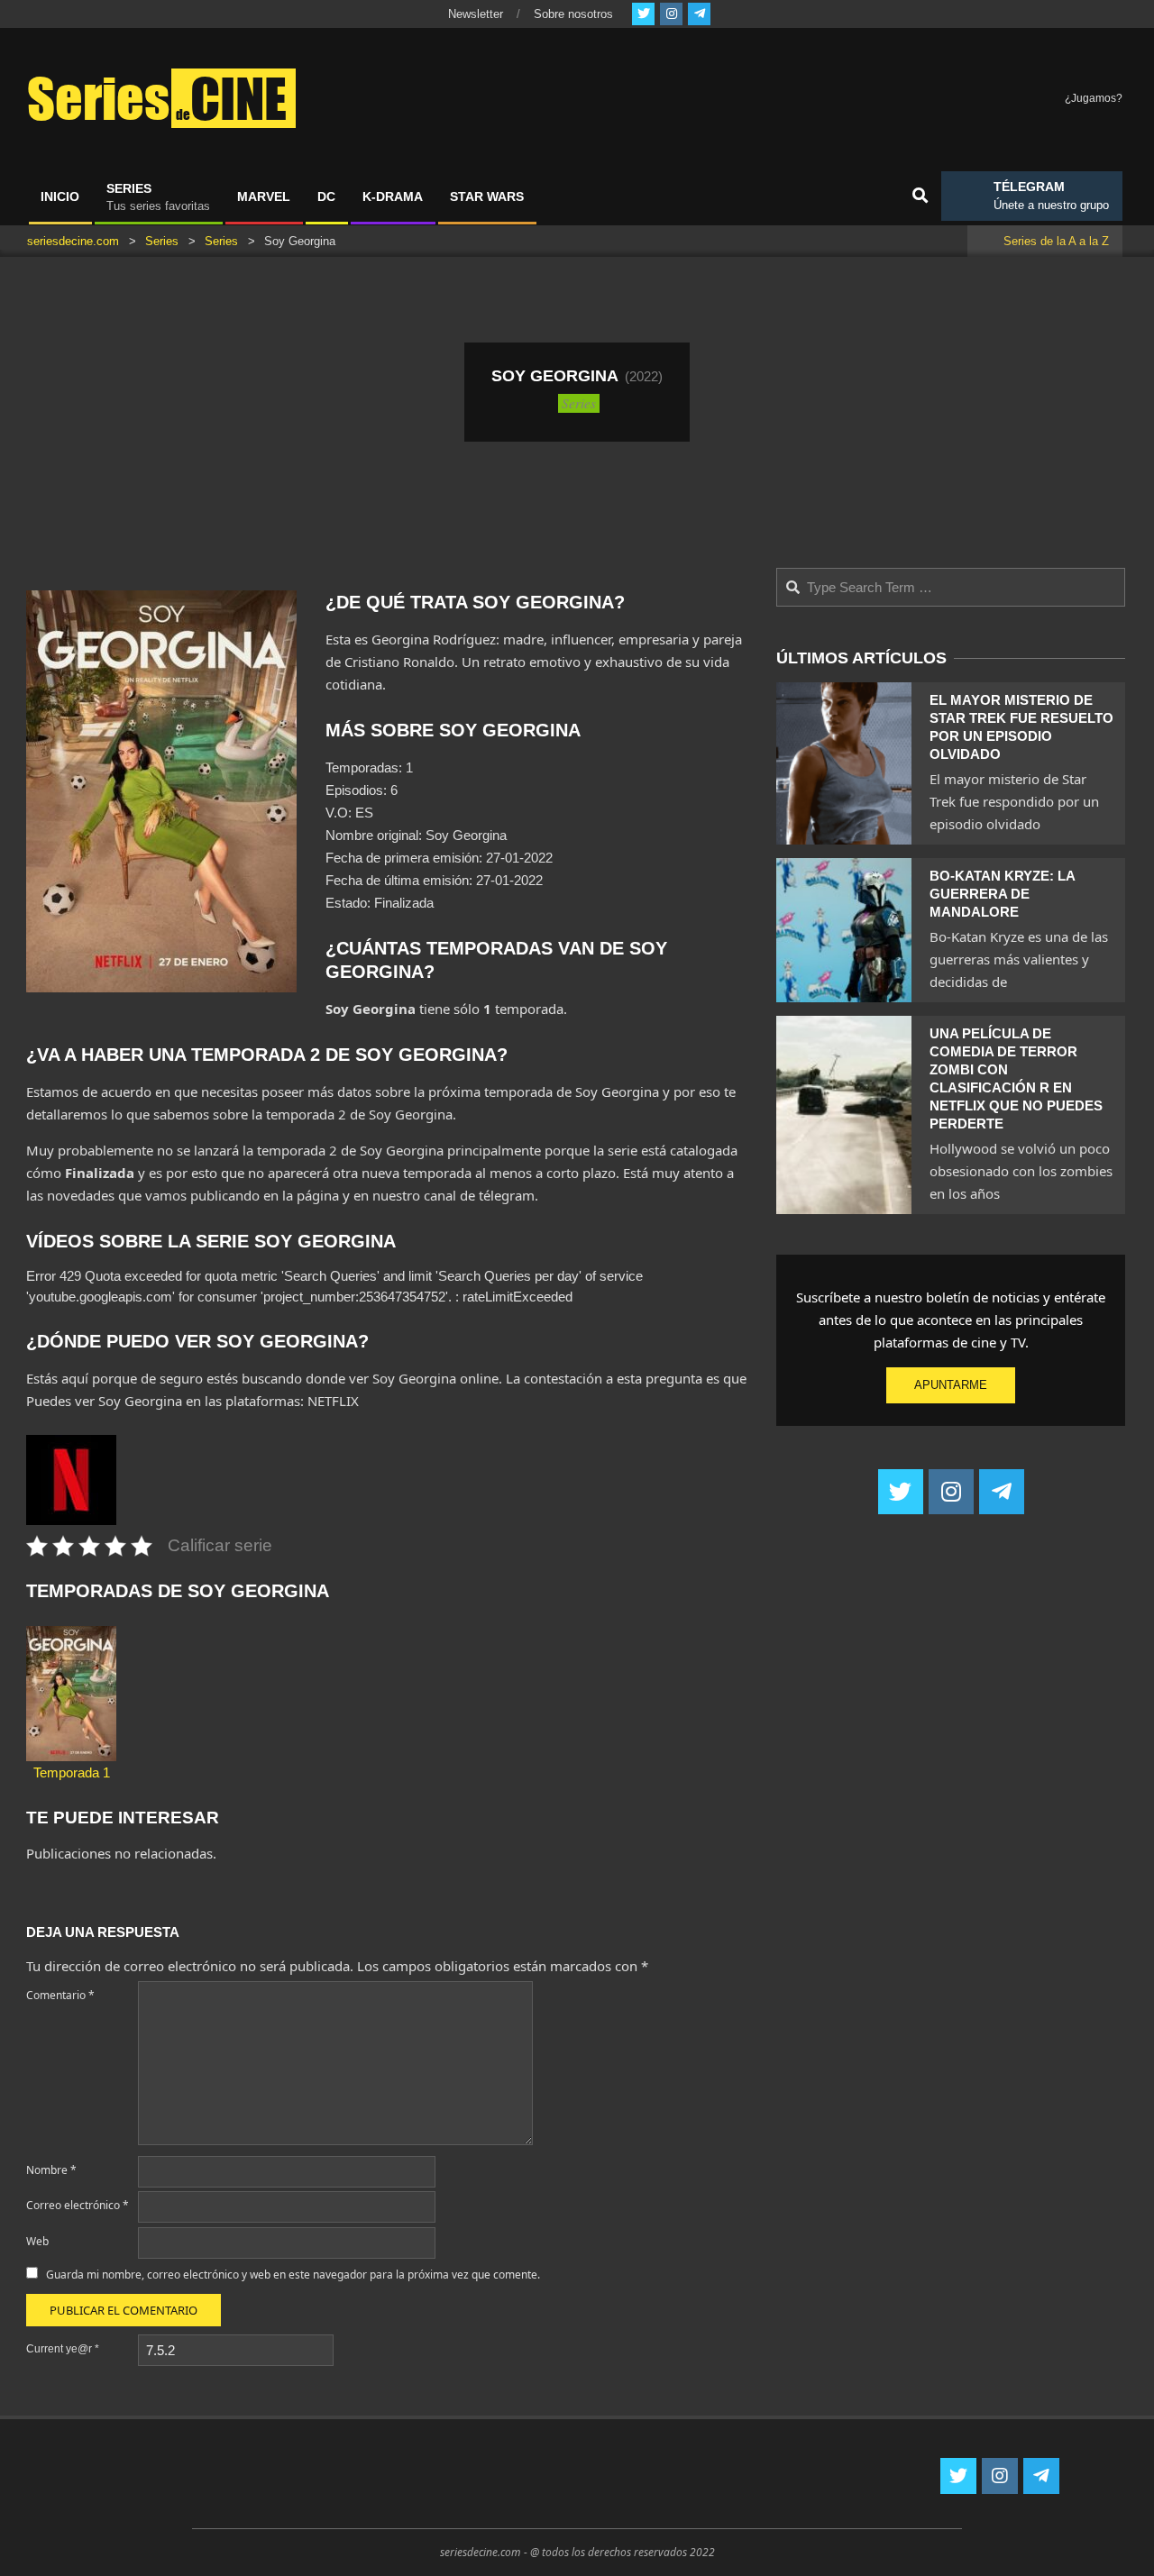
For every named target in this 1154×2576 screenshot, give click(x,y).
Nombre (51, 2170)
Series (579, 403)
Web (37, 2241)
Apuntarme (951, 1385)
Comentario (60, 1995)
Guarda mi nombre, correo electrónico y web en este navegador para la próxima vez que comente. (293, 2275)
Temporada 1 (72, 1772)
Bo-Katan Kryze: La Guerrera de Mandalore (1002, 894)
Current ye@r (63, 2349)
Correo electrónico (78, 2205)
